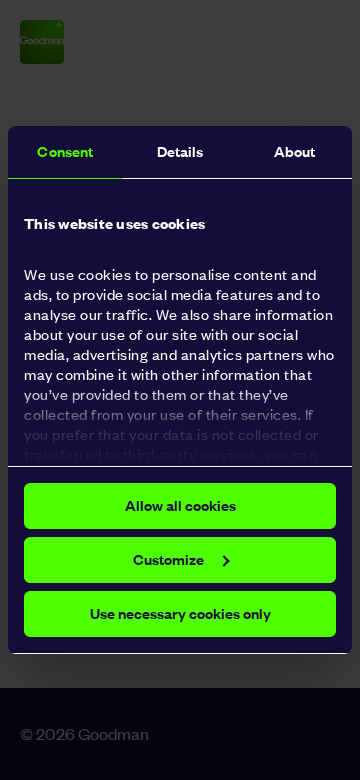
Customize (168, 559)
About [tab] (295, 151)
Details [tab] (180, 151)
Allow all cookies (180, 505)
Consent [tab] (65, 151)
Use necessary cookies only (180, 613)
